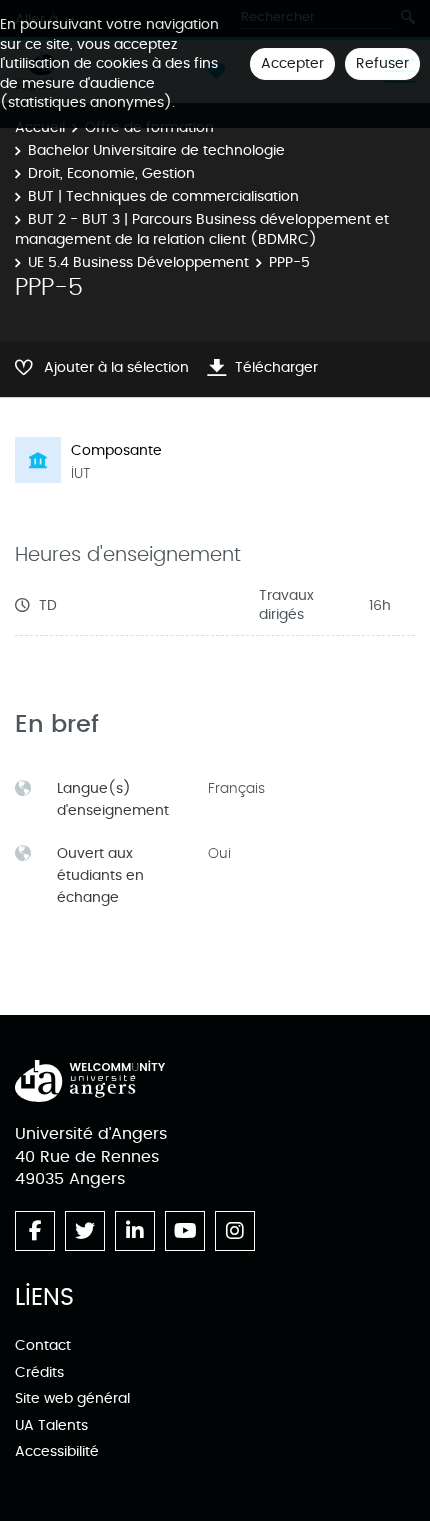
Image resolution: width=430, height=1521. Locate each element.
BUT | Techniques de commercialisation (163, 196)
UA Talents (51, 1425)
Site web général (72, 1398)
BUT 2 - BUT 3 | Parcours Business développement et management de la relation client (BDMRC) (202, 229)
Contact (43, 1345)
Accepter (292, 63)
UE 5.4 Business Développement (138, 262)
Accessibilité (57, 1451)
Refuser (382, 63)
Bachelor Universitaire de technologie (156, 150)
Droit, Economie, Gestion (111, 173)
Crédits (39, 1372)
